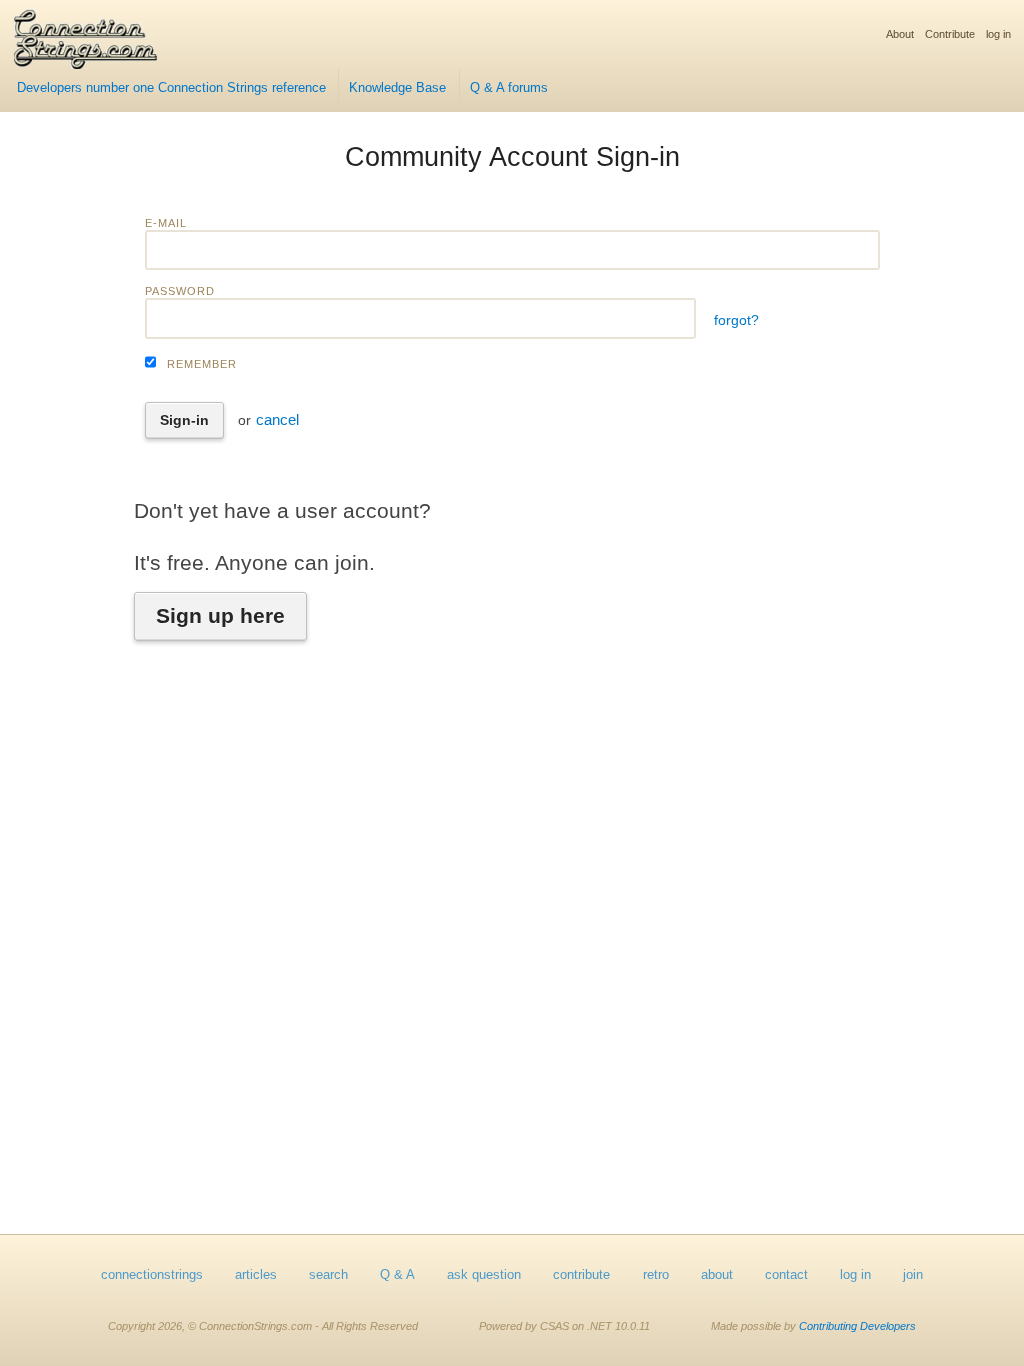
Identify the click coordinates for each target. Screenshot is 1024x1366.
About (900, 34)
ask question (484, 1275)
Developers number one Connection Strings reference (171, 88)
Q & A (397, 1275)
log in (998, 34)
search (328, 1275)
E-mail (166, 223)
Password (180, 291)
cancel (277, 419)
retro (656, 1275)
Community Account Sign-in (512, 157)
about (717, 1275)
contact (786, 1275)
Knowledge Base (397, 88)
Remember (202, 364)
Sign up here (220, 615)
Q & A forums (509, 88)
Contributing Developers (857, 1326)
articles (256, 1275)
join (913, 1275)
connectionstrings (152, 1275)
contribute (581, 1275)
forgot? (736, 320)
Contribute (950, 34)
